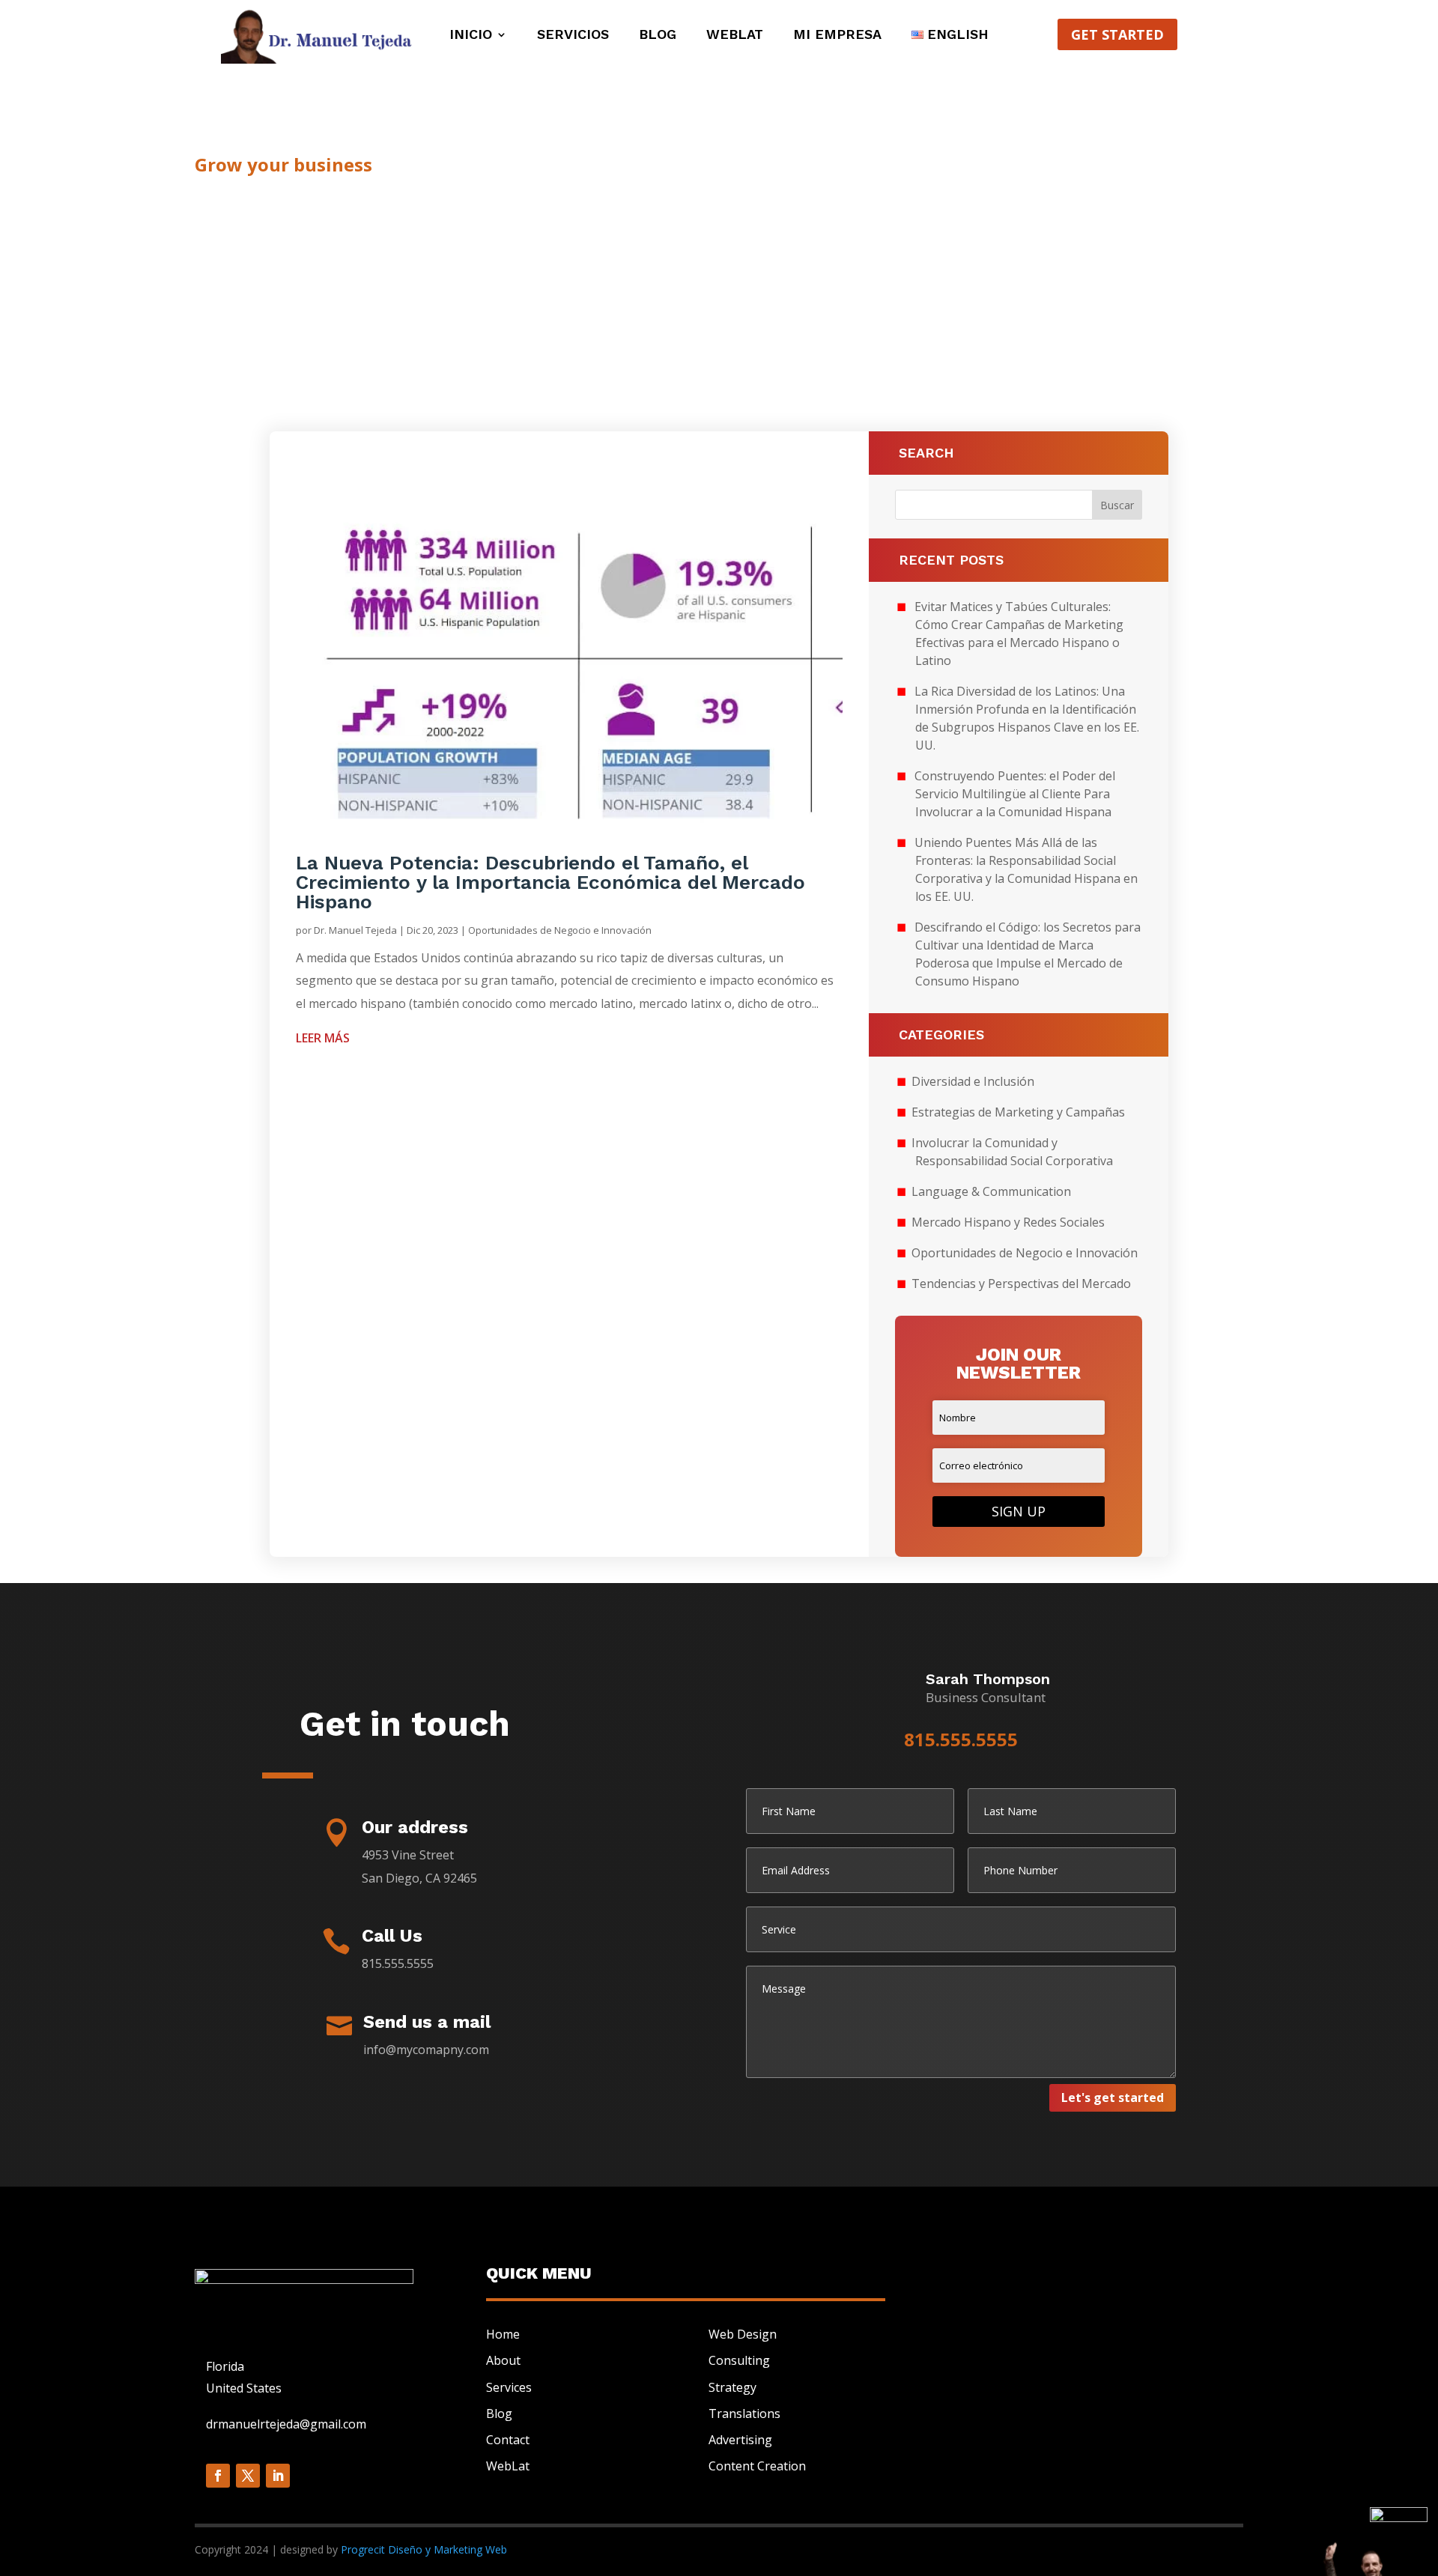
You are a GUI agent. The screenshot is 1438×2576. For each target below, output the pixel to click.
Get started (1117, 34)
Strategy (732, 2387)
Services (509, 2387)
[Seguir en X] (248, 2476)
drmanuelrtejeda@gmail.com (286, 2424)
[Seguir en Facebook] (218, 2476)
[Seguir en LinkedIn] (278, 2476)
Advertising (740, 2440)
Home (503, 2334)
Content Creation (757, 2466)
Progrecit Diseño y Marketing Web (424, 2549)
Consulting (739, 2360)
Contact (508, 2440)
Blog (658, 36)
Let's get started (1113, 2097)
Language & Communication (991, 1191)
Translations (744, 2414)
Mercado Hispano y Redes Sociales (1008, 1222)
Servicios (573, 36)
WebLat (735, 36)
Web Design (743, 2334)
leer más (323, 1038)
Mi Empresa (837, 36)
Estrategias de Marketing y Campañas (1018, 1112)
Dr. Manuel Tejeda (355, 930)
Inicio (471, 36)
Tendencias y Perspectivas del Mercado (1021, 1284)
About (503, 2360)
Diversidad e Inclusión (973, 1081)
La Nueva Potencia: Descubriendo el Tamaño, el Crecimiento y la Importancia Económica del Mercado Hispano (550, 882)
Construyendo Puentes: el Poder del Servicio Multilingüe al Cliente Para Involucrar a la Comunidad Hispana (1015, 794)
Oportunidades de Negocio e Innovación (560, 930)
